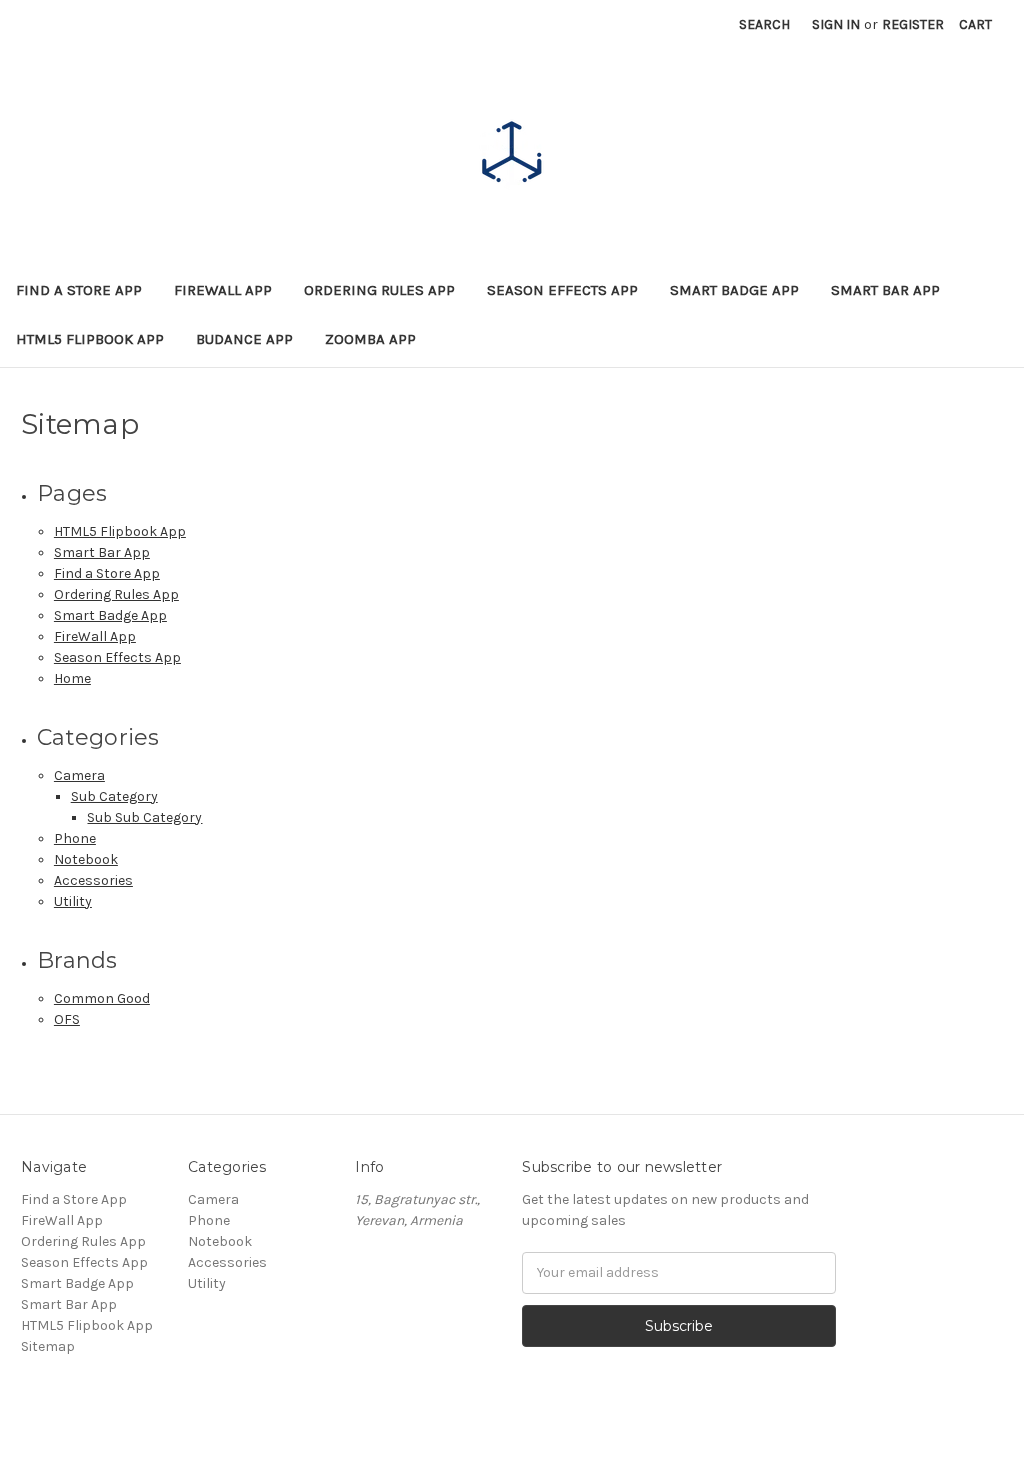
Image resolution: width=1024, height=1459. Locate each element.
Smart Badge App (734, 290)
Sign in (836, 24)
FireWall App (223, 290)
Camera (79, 775)
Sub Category (114, 796)
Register (913, 24)
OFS (67, 1019)
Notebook (86, 859)
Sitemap (48, 1346)
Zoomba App (370, 339)
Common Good (102, 998)
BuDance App (244, 339)
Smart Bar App (885, 290)
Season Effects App (562, 290)
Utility (73, 901)
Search (764, 24)
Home (72, 678)
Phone (75, 838)
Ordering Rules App (379, 290)
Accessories (93, 880)
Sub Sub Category (144, 817)
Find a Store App (79, 290)
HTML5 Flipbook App (90, 339)
